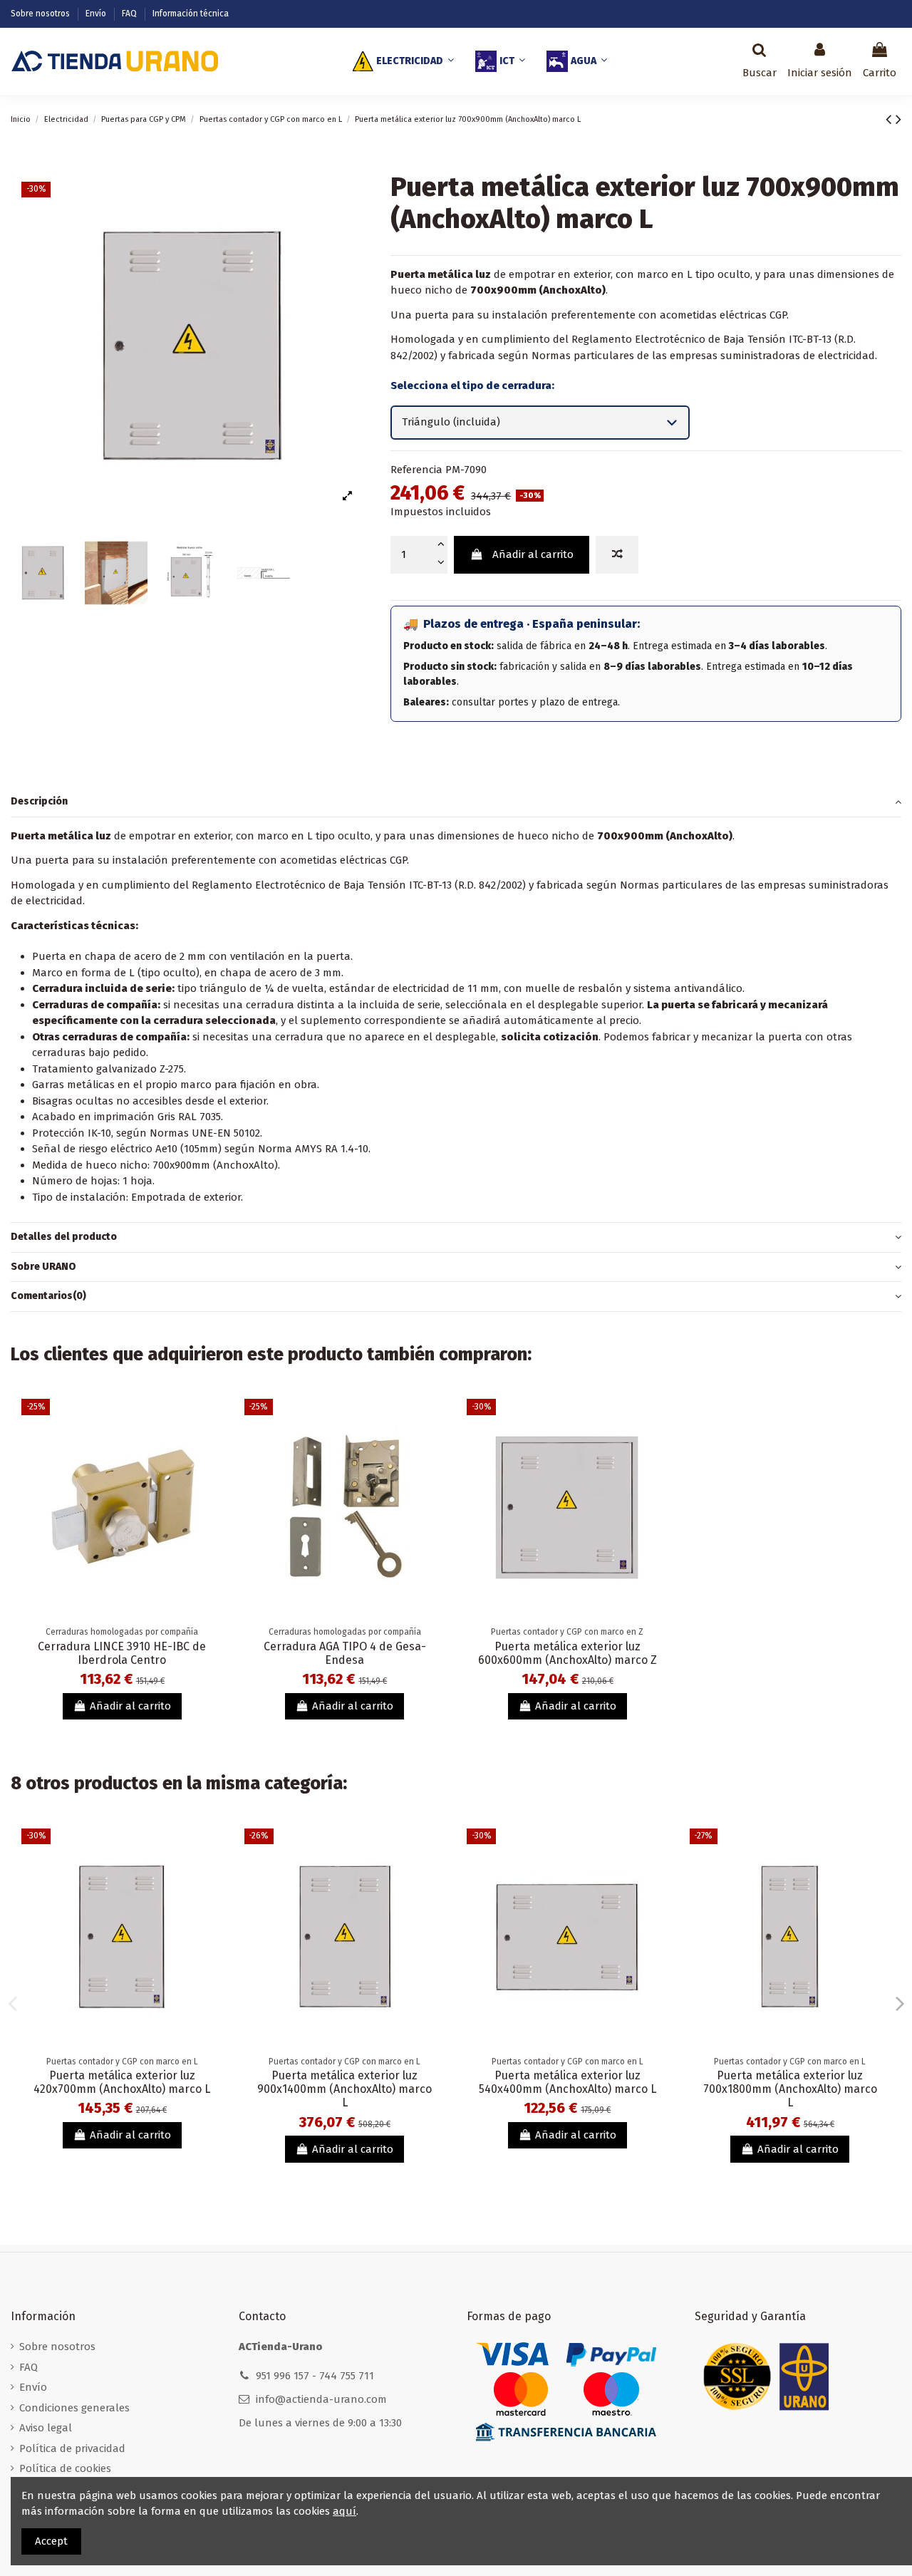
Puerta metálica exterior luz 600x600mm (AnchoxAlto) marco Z (568, 1653)
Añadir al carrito (533, 554)
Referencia (416, 470)
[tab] (456, 802)
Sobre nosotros (41, 14)
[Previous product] (891, 119)
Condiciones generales (74, 2408)
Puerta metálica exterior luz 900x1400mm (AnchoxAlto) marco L (344, 2089)
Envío (97, 14)
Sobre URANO (43, 1267)
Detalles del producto (64, 1237)
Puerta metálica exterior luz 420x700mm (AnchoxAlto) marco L (122, 2082)
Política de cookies (65, 2468)
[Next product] (898, 119)
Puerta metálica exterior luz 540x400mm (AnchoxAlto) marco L (568, 2082)
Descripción (39, 801)
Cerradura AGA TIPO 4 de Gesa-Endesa (345, 1653)
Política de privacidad (72, 2448)
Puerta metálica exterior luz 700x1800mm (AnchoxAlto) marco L (790, 2089)
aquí (344, 2511)
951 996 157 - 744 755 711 (315, 2376)
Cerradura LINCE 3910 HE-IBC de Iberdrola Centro (122, 1653)
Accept (51, 2541)
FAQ (130, 14)
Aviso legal (46, 2428)
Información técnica (191, 14)
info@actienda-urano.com (321, 2399)
